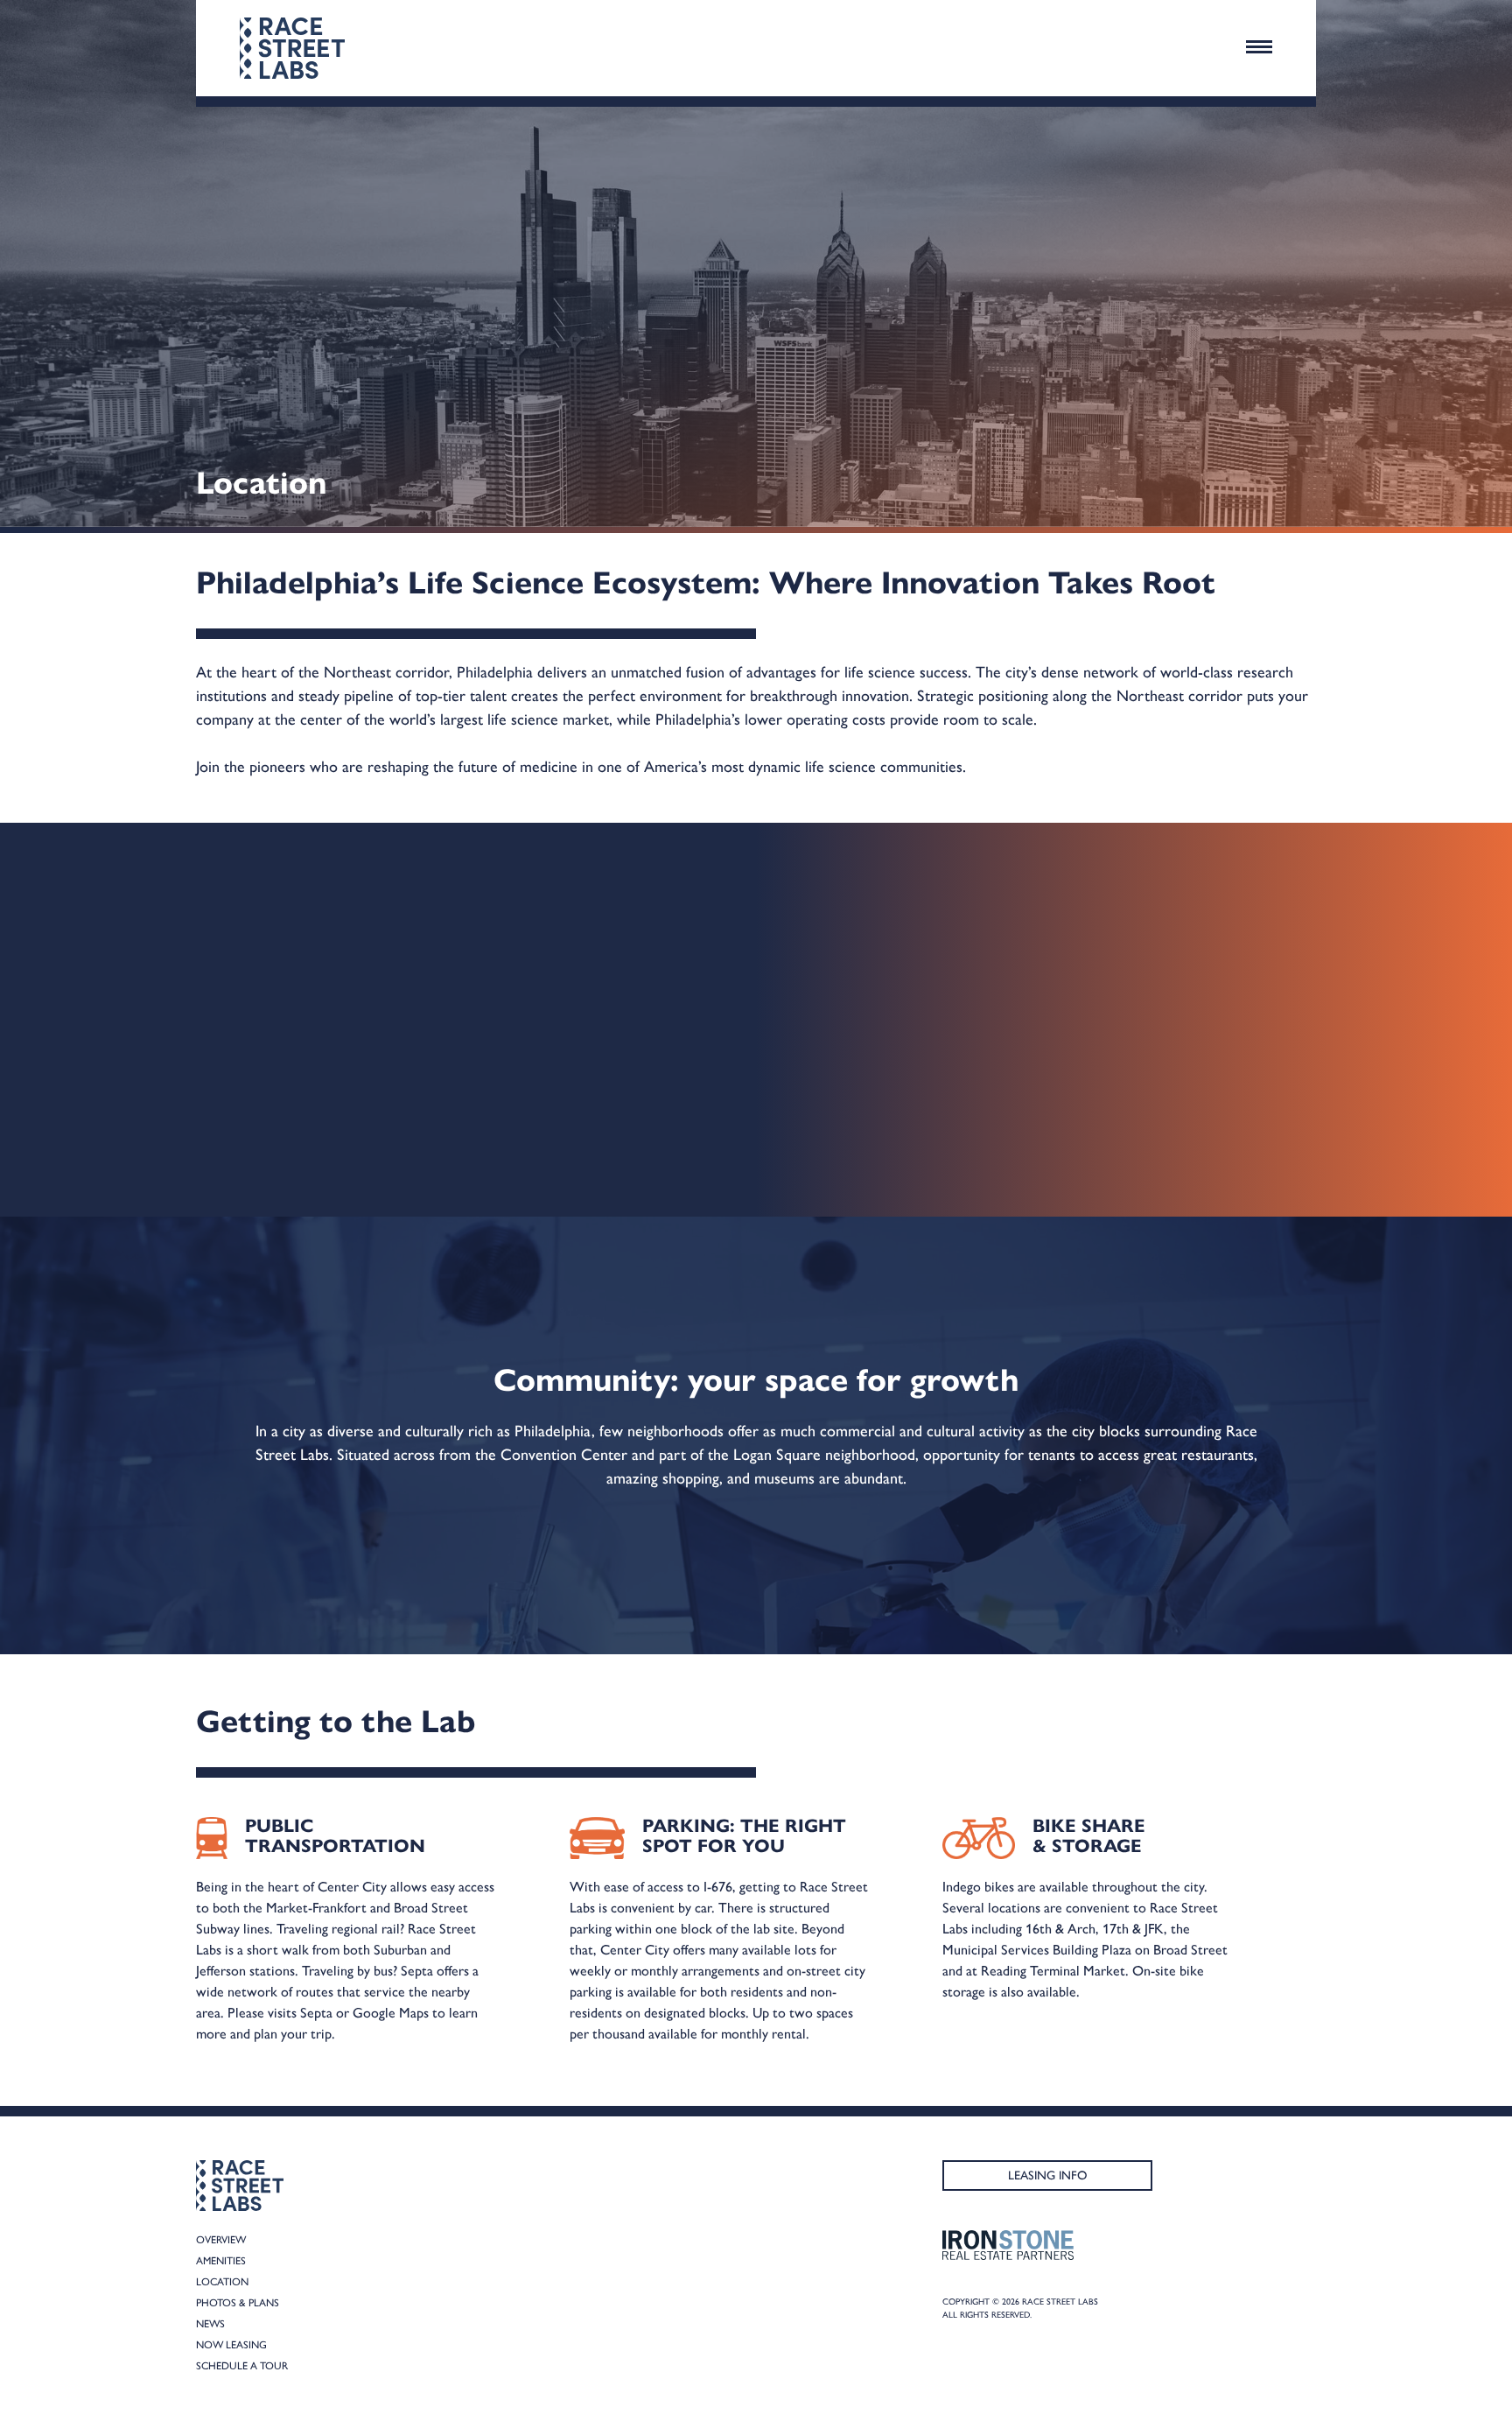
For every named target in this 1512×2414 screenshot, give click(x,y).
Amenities (221, 2261)
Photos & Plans (238, 2303)
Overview (221, 2240)
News (210, 2324)
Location (222, 2282)
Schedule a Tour (242, 2366)
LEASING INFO (1048, 2175)
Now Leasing (231, 2345)
